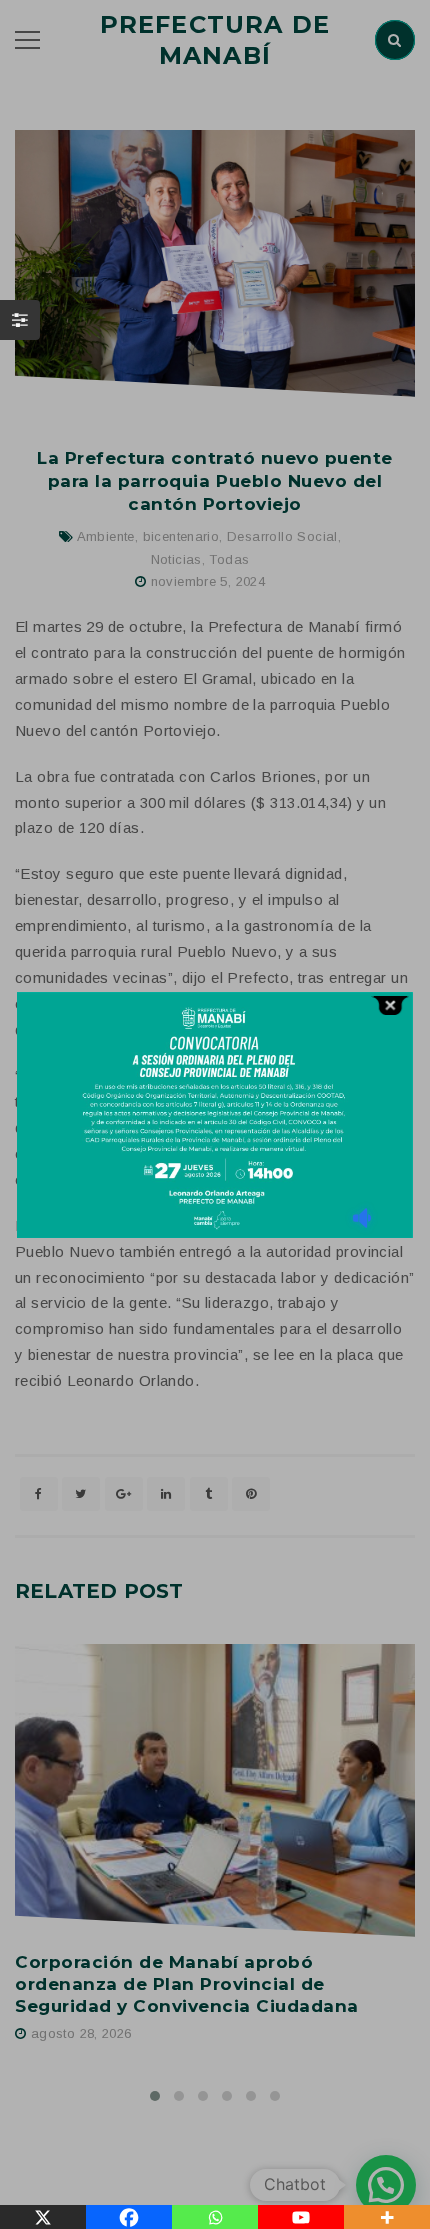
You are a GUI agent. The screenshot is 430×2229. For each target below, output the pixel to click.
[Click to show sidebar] (20, 320)
